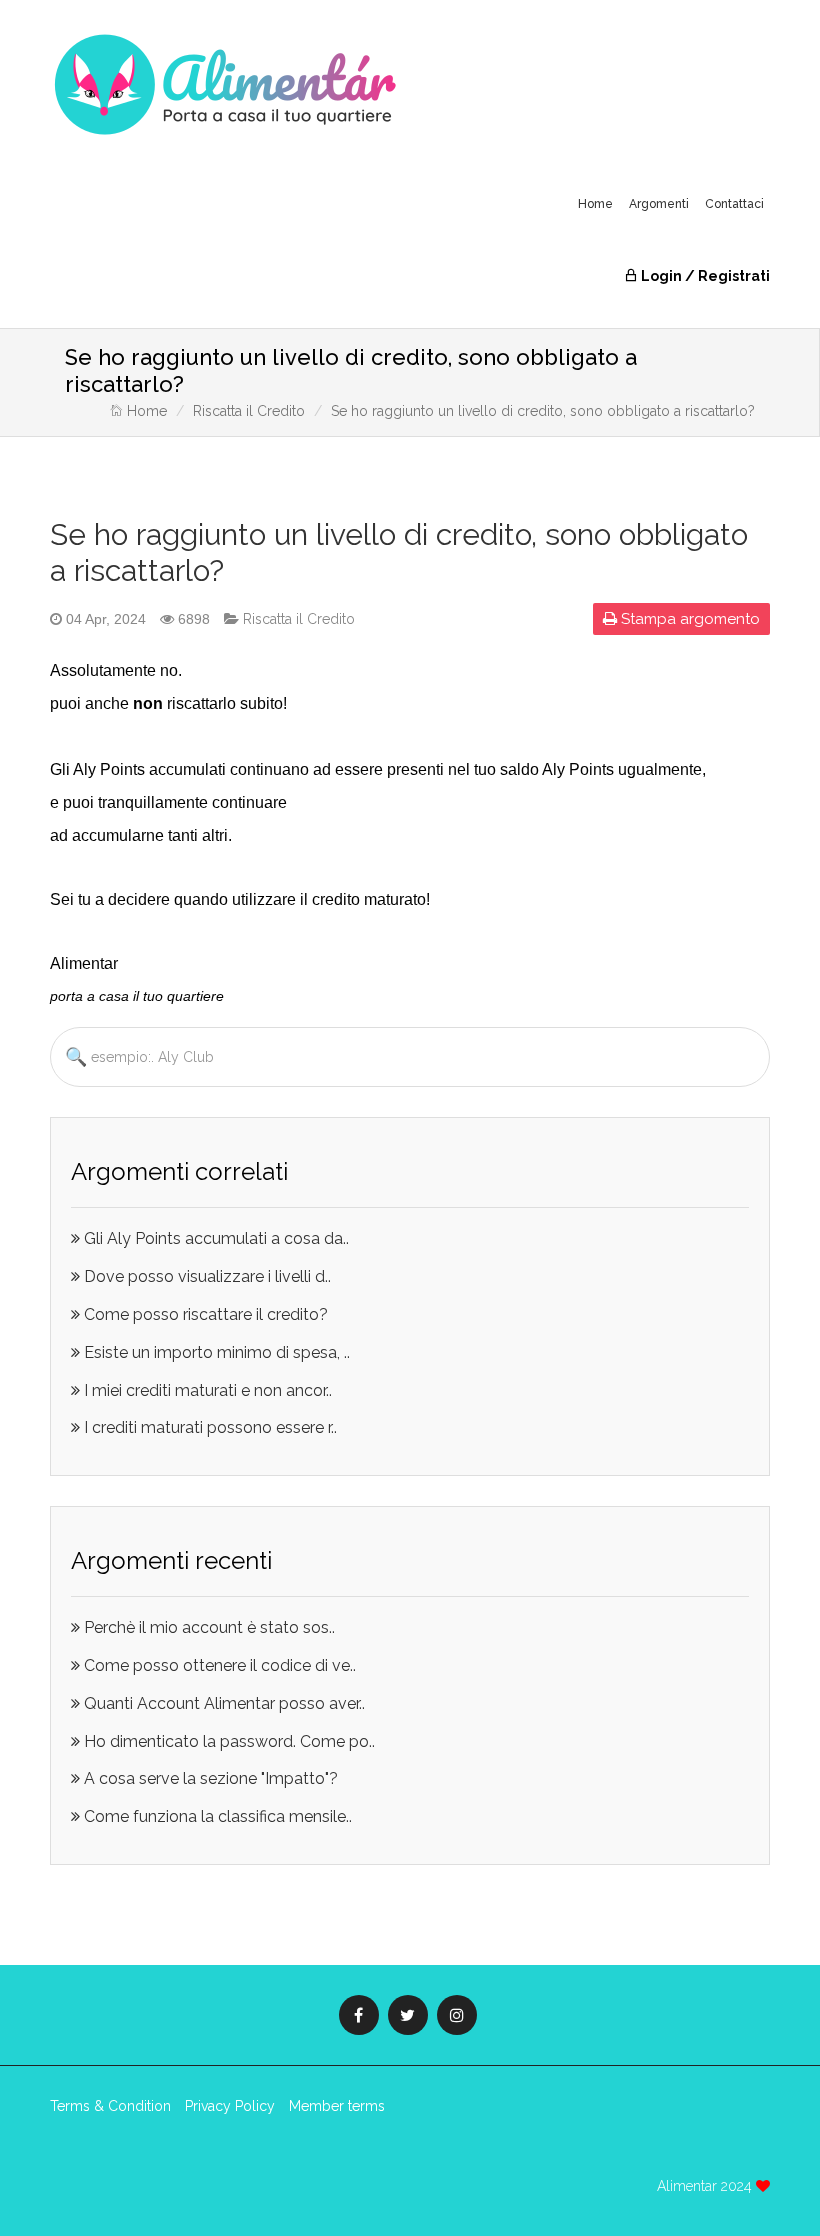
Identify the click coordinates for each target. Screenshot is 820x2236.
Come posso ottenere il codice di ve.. (218, 1665)
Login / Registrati (704, 276)
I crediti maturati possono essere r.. (208, 1427)
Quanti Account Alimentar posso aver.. (222, 1703)
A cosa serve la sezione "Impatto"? (209, 1778)
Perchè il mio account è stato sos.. (207, 1627)
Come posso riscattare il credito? (204, 1314)
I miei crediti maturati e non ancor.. (206, 1390)
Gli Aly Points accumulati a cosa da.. (214, 1238)
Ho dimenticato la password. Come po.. (227, 1741)
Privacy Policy (230, 2106)
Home (595, 204)
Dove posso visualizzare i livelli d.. (205, 1276)
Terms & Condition (110, 2106)
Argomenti (659, 204)
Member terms (337, 2106)
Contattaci (734, 204)
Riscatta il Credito (249, 411)
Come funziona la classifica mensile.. (216, 1816)
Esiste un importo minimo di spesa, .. (215, 1352)
